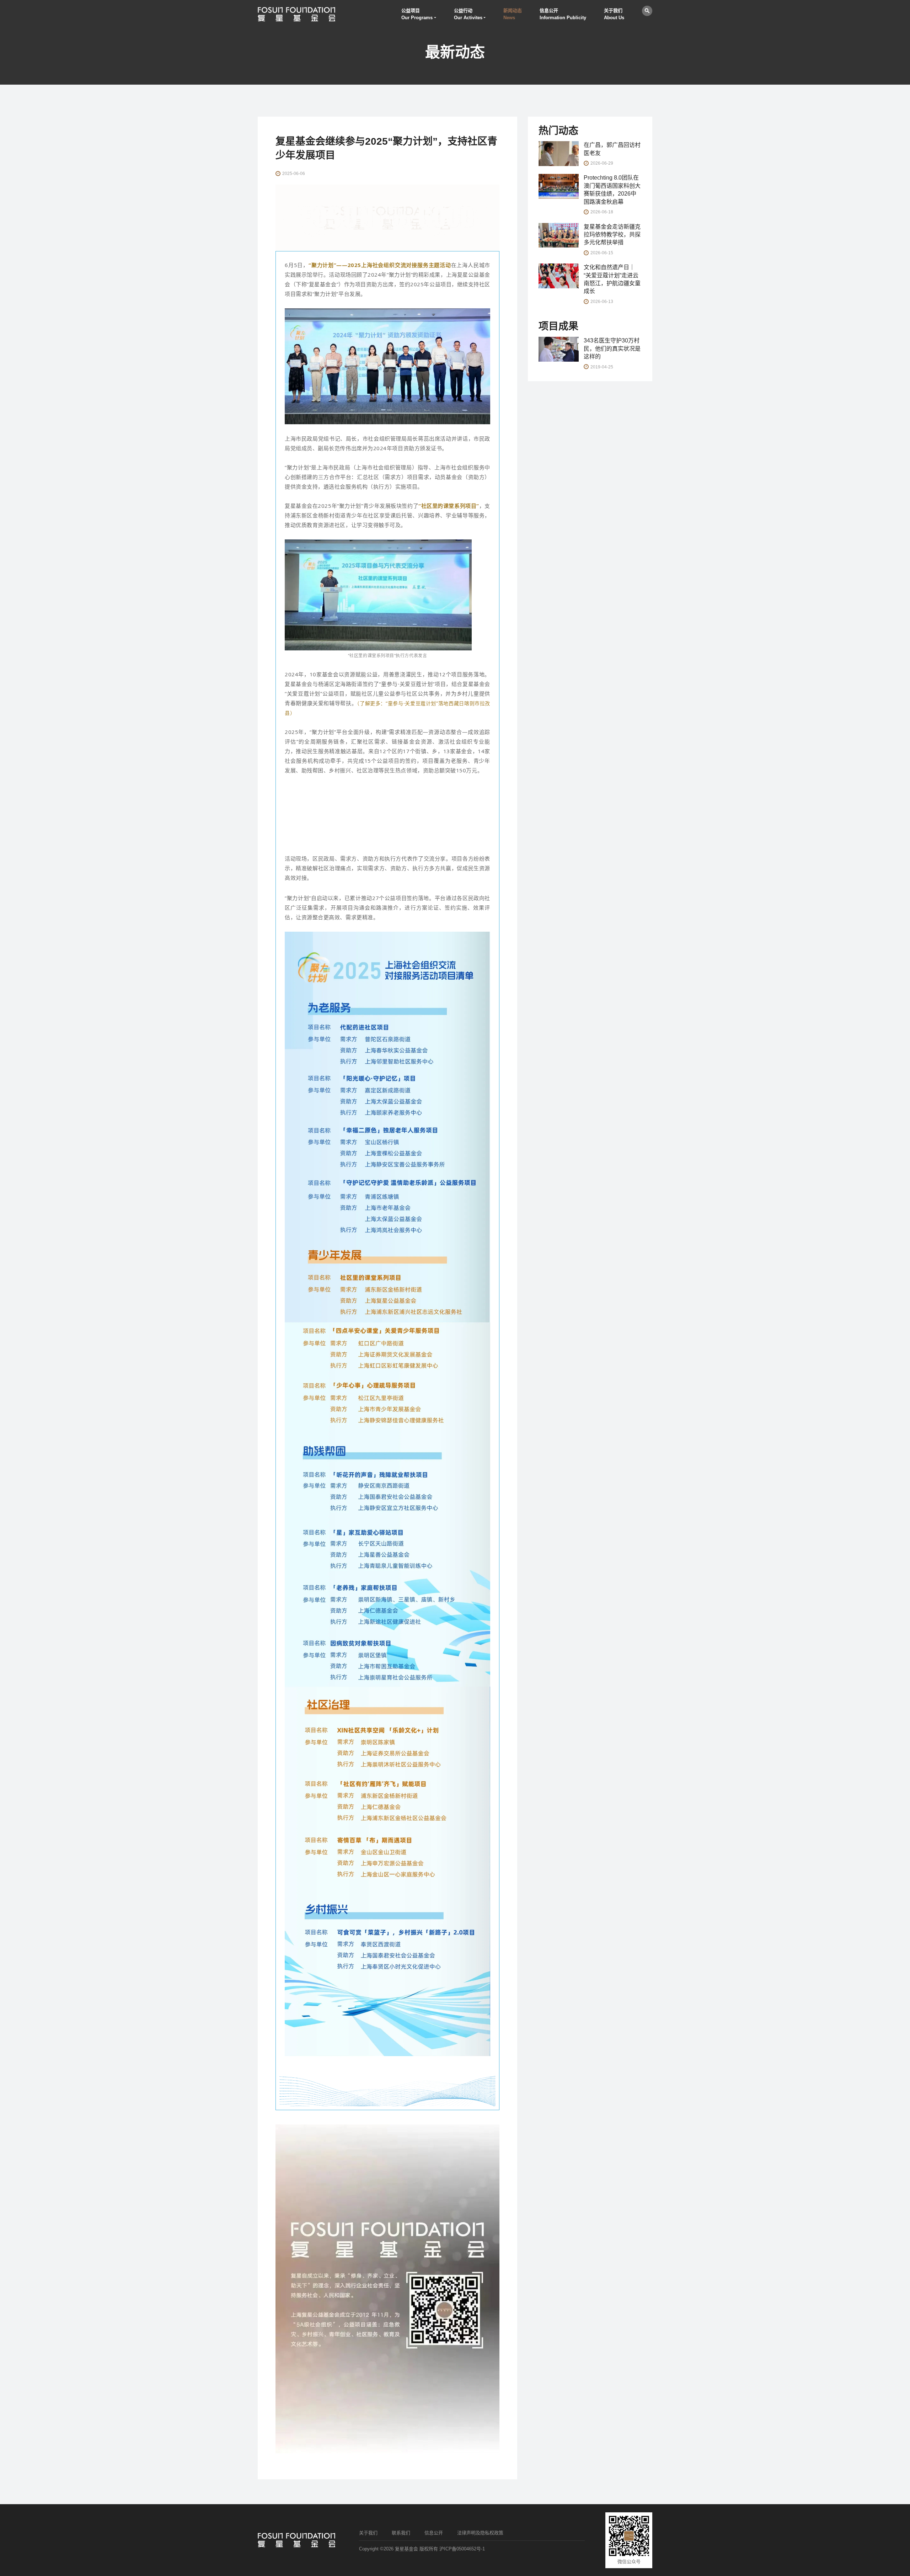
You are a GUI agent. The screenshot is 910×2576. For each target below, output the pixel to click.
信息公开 (434, 2533)
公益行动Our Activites (468, 14)
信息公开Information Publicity (563, 14)
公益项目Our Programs (417, 14)
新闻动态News (513, 14)
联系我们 (401, 2533)
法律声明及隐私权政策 (480, 2533)
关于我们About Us (614, 14)
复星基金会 (406, 2549)
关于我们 (368, 2533)
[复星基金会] (296, 14)
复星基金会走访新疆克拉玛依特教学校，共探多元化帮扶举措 (612, 235)
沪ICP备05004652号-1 (462, 2549)
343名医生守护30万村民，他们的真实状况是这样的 (612, 348)
